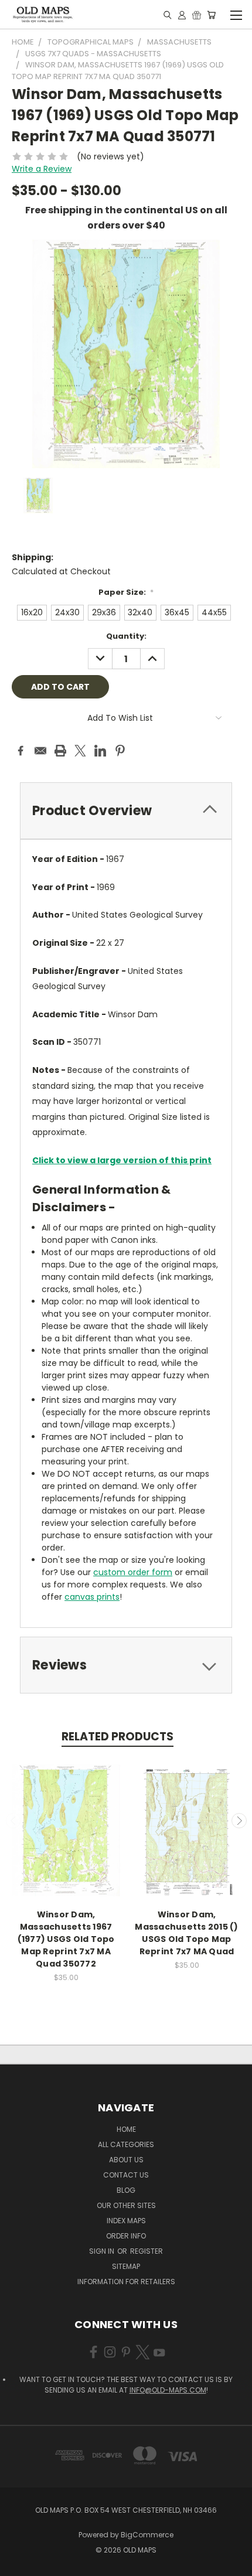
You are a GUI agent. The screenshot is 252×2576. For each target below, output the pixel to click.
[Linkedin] (100, 751)
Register (147, 2251)
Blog (126, 2190)
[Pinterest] (120, 751)
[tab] (126, 811)
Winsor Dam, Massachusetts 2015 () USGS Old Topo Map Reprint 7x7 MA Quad (186, 1933)
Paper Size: (126, 592)
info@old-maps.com (168, 2390)
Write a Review (42, 169)
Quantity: (126, 636)
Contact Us (126, 2175)
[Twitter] (80, 751)
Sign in (103, 2251)
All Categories (126, 2144)
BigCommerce (147, 2535)
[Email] (40, 751)
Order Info (126, 2236)
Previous (13, 1821)
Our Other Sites (126, 2205)
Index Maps (126, 2221)
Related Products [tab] (118, 1737)
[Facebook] (21, 751)
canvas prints (92, 1597)
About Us (126, 2160)
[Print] (60, 751)
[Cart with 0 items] (211, 15)
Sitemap (126, 2266)
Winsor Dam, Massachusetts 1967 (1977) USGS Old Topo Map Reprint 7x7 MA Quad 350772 (66, 1939)
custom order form (133, 1572)
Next (239, 1821)
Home (126, 2129)
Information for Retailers (126, 2282)
